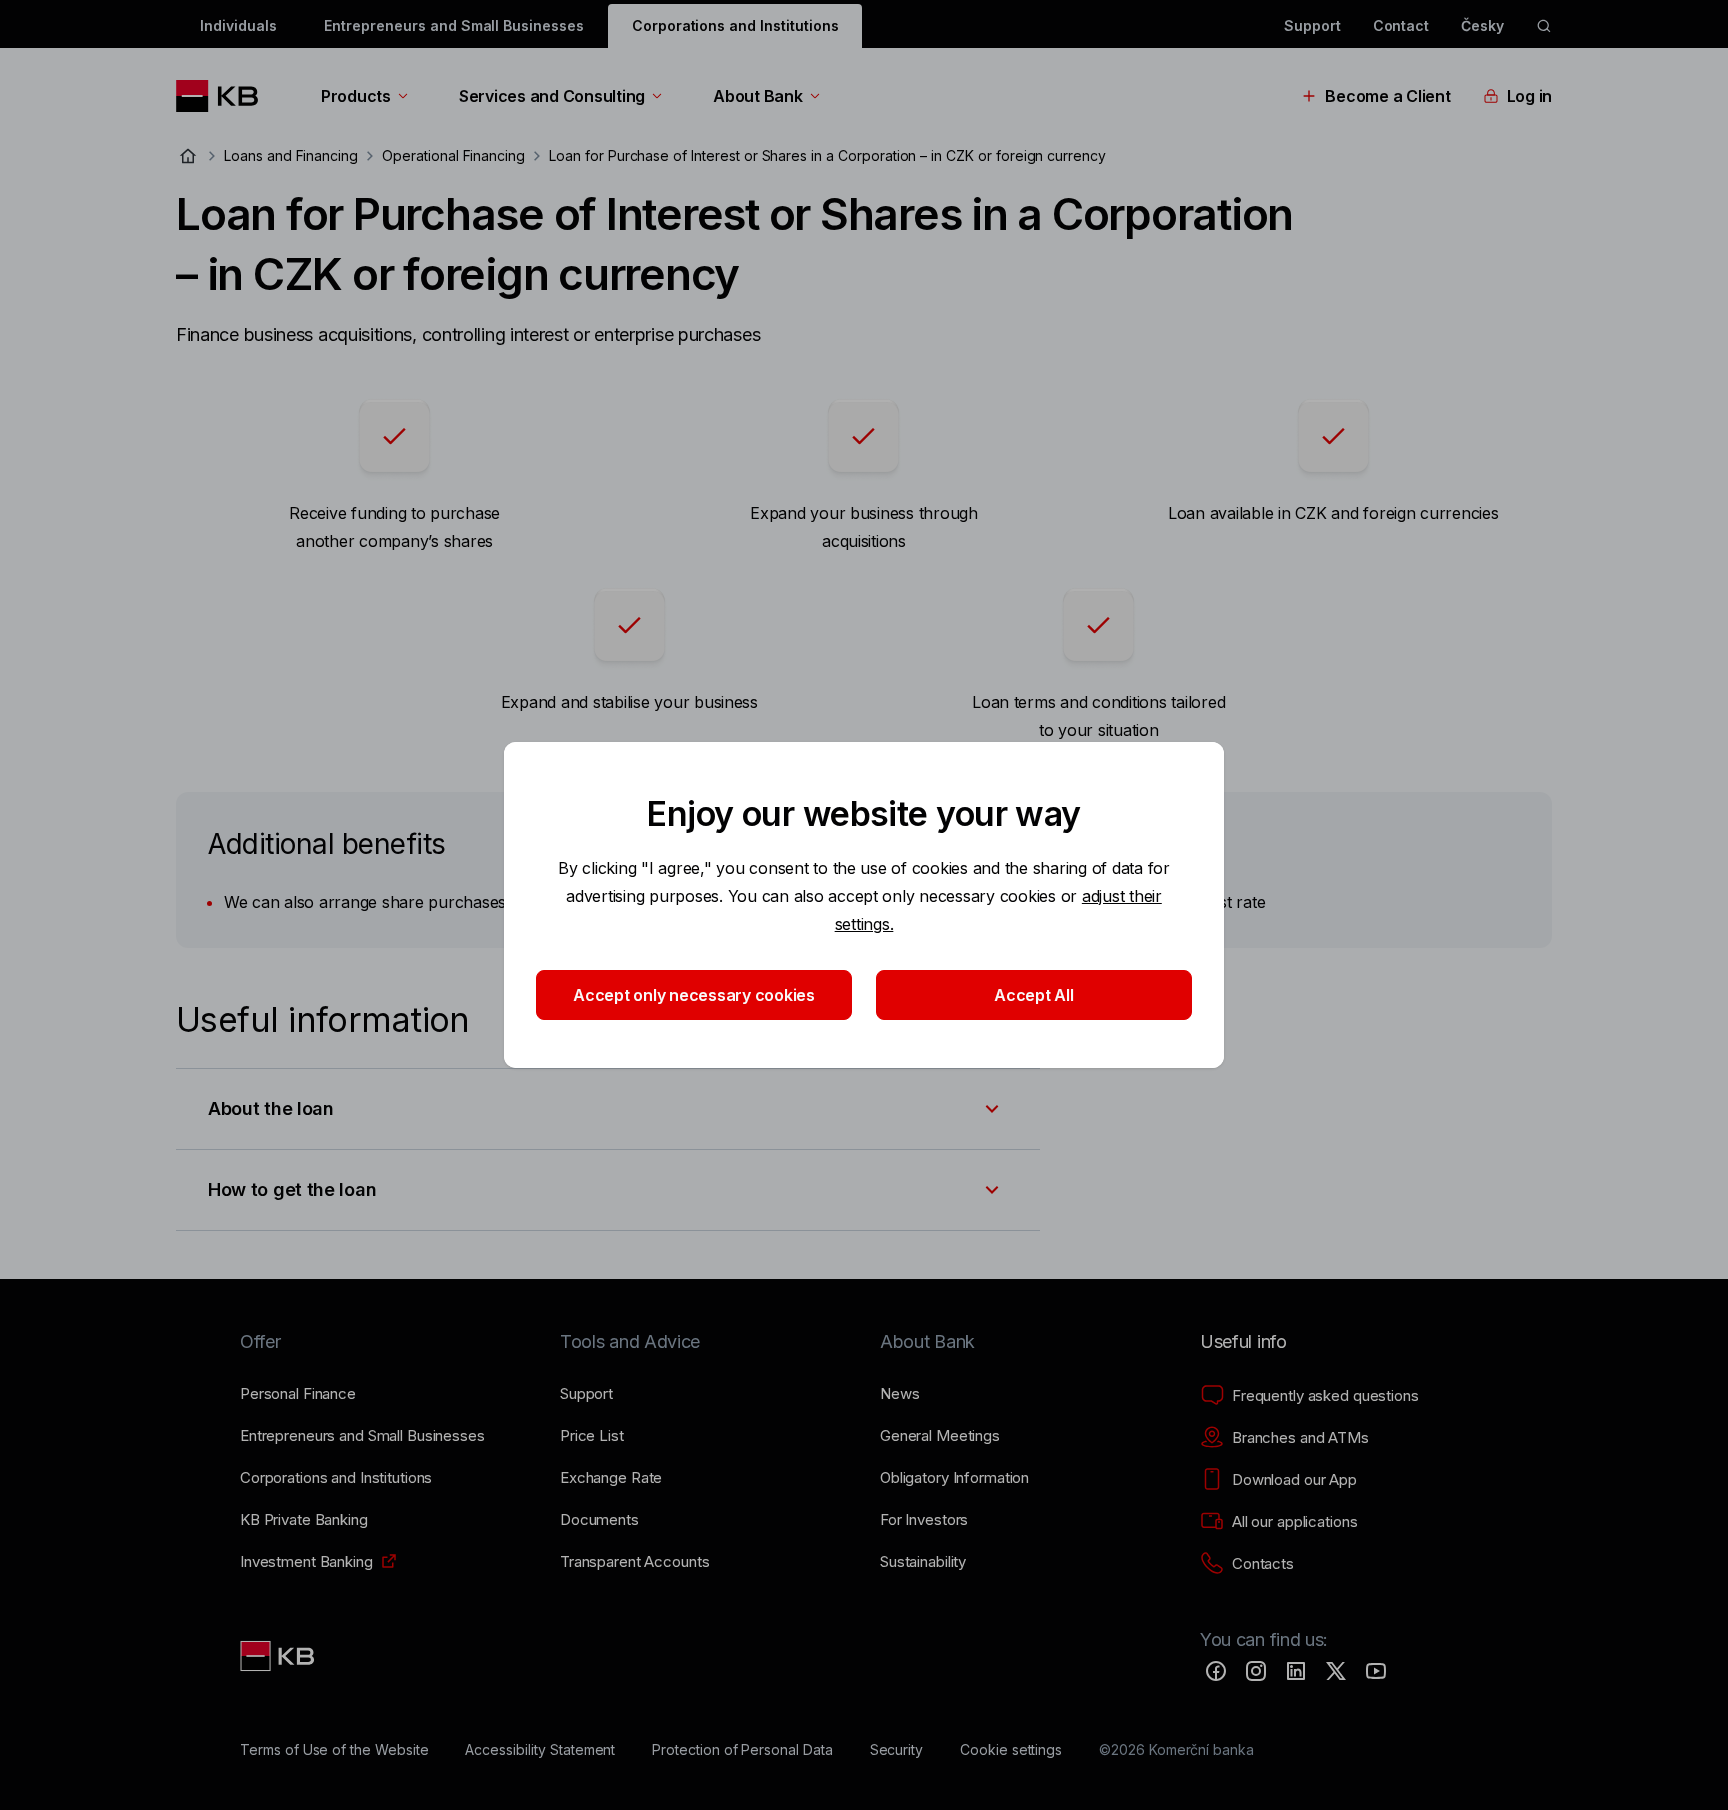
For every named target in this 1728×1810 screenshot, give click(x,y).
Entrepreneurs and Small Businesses (453, 25)
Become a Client (1387, 96)
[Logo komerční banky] (224, 96)
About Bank (757, 96)
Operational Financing (453, 155)
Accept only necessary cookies (694, 995)
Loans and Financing (291, 155)
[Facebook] (1216, 1671)
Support (1312, 25)
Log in (1529, 96)
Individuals (238, 25)
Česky (1482, 25)
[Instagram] (1256, 1671)
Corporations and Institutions (735, 25)
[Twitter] (1336, 1671)
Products (356, 96)
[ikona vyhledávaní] (1544, 26)
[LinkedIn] (1296, 1671)
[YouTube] (1376, 1671)
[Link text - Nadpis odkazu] (279, 1656)
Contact (1401, 25)
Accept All (1033, 995)
